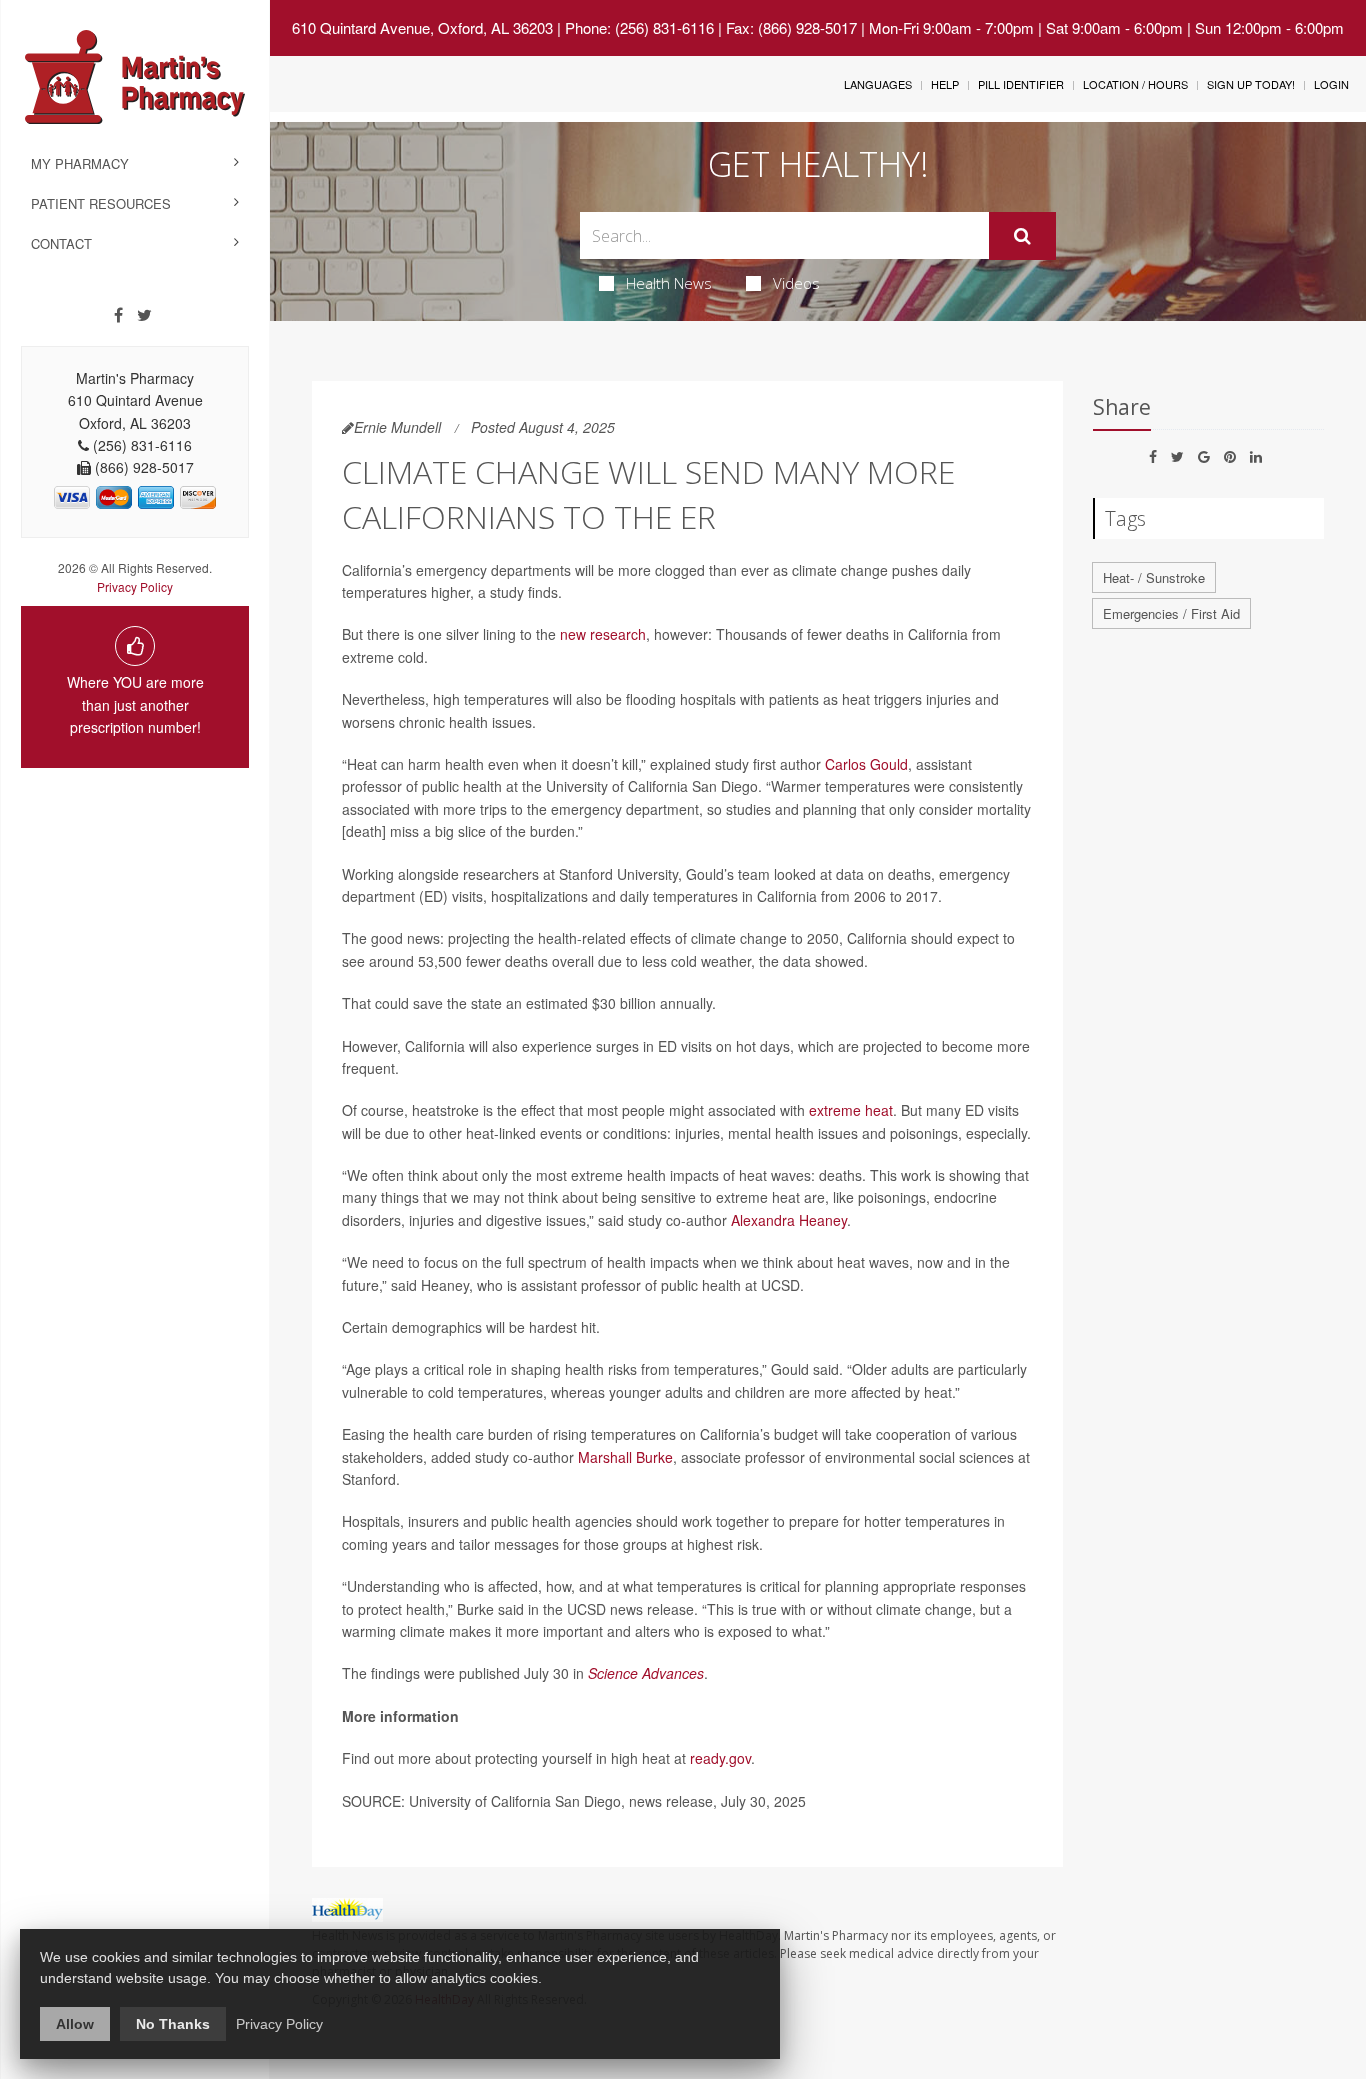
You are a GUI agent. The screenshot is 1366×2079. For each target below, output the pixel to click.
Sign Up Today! (1251, 84)
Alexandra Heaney (789, 1220)
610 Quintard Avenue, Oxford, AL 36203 (422, 27)
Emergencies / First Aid (1171, 613)
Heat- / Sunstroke (1154, 577)
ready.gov (720, 1758)
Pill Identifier (1021, 84)
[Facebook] (118, 315)
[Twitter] (144, 315)
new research (603, 634)
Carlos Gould (866, 764)
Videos (796, 283)
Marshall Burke (625, 1457)
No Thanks (173, 2024)
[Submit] (1022, 236)
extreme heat (851, 1110)
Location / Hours (1135, 84)
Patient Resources (101, 203)
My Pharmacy (80, 163)
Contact (61, 243)
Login (1331, 84)
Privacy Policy (135, 586)
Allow (75, 2024)
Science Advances (646, 1673)
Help (945, 84)
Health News (669, 283)
